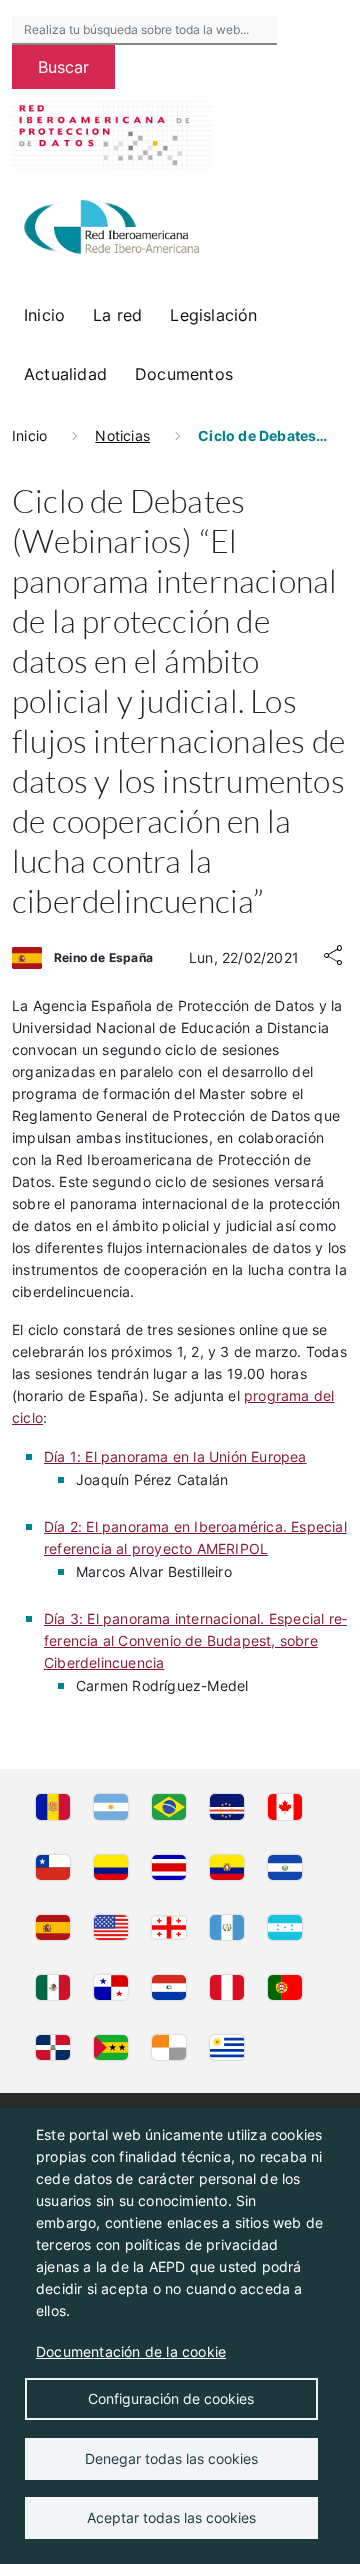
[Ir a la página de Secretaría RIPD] (169, 2049)
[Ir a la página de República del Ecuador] (227, 1869)
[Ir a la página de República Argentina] (111, 1809)
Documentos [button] (184, 374)
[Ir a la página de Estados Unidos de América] (111, 1929)
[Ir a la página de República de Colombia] (111, 1869)
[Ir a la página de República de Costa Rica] (169, 1869)
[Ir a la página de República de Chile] (53, 1869)
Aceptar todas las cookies (171, 2517)
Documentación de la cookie (131, 2351)
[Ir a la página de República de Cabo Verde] (227, 1809)
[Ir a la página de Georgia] (169, 1929)
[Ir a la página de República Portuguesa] (285, 1989)
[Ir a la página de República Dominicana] (53, 2049)
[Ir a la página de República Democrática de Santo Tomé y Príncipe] (111, 2049)
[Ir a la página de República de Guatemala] (227, 1929)
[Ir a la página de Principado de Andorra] (53, 1809)
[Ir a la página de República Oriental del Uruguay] (227, 2049)
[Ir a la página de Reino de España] (53, 1929)
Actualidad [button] (65, 374)
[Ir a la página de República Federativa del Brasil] (169, 1809)
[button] (333, 958)
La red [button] (117, 315)
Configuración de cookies (171, 2398)
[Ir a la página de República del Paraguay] (169, 1989)
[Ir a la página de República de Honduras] (285, 1929)
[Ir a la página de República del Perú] (227, 1989)
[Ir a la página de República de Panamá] (111, 1989)
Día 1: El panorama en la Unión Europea (175, 1456)
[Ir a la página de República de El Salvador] (285, 1869)
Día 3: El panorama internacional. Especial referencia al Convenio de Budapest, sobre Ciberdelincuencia (195, 1640)
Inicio (44, 315)
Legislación (213, 315)
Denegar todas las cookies (171, 2458)
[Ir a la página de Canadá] (285, 1809)
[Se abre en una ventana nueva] (112, 230)
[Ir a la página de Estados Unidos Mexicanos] (53, 1989)
